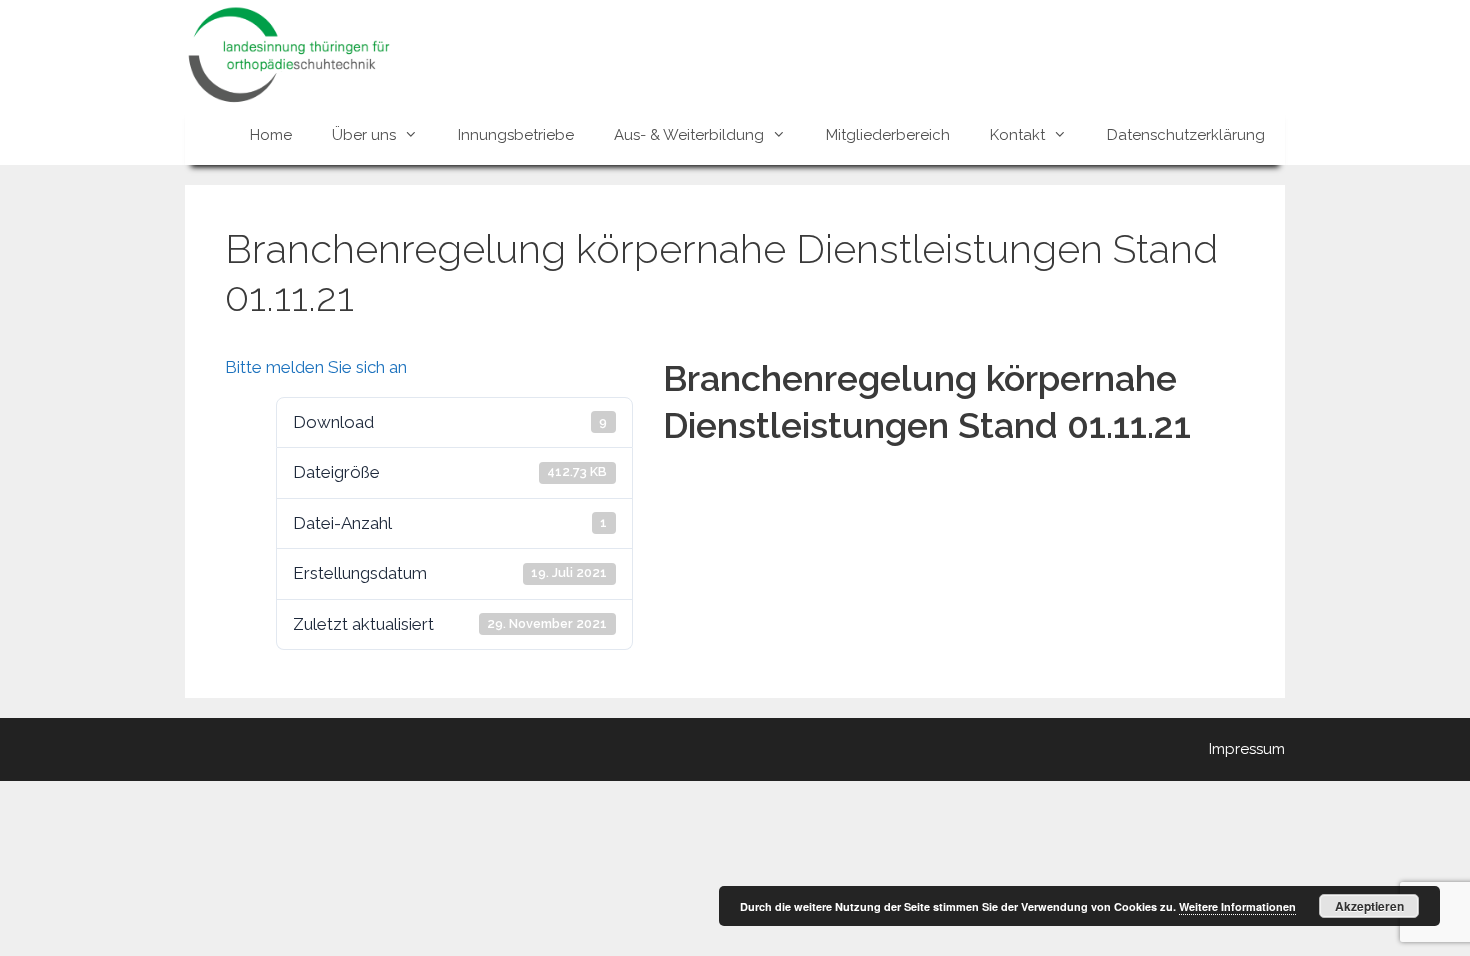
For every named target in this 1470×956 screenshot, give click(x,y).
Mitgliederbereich (888, 135)
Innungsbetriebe (516, 135)
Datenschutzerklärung (1186, 135)
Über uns (364, 135)
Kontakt (1017, 135)
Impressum (1247, 749)
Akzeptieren (1369, 906)
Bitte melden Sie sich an (316, 367)
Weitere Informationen (1237, 906)
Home (271, 135)
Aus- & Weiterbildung (689, 135)
